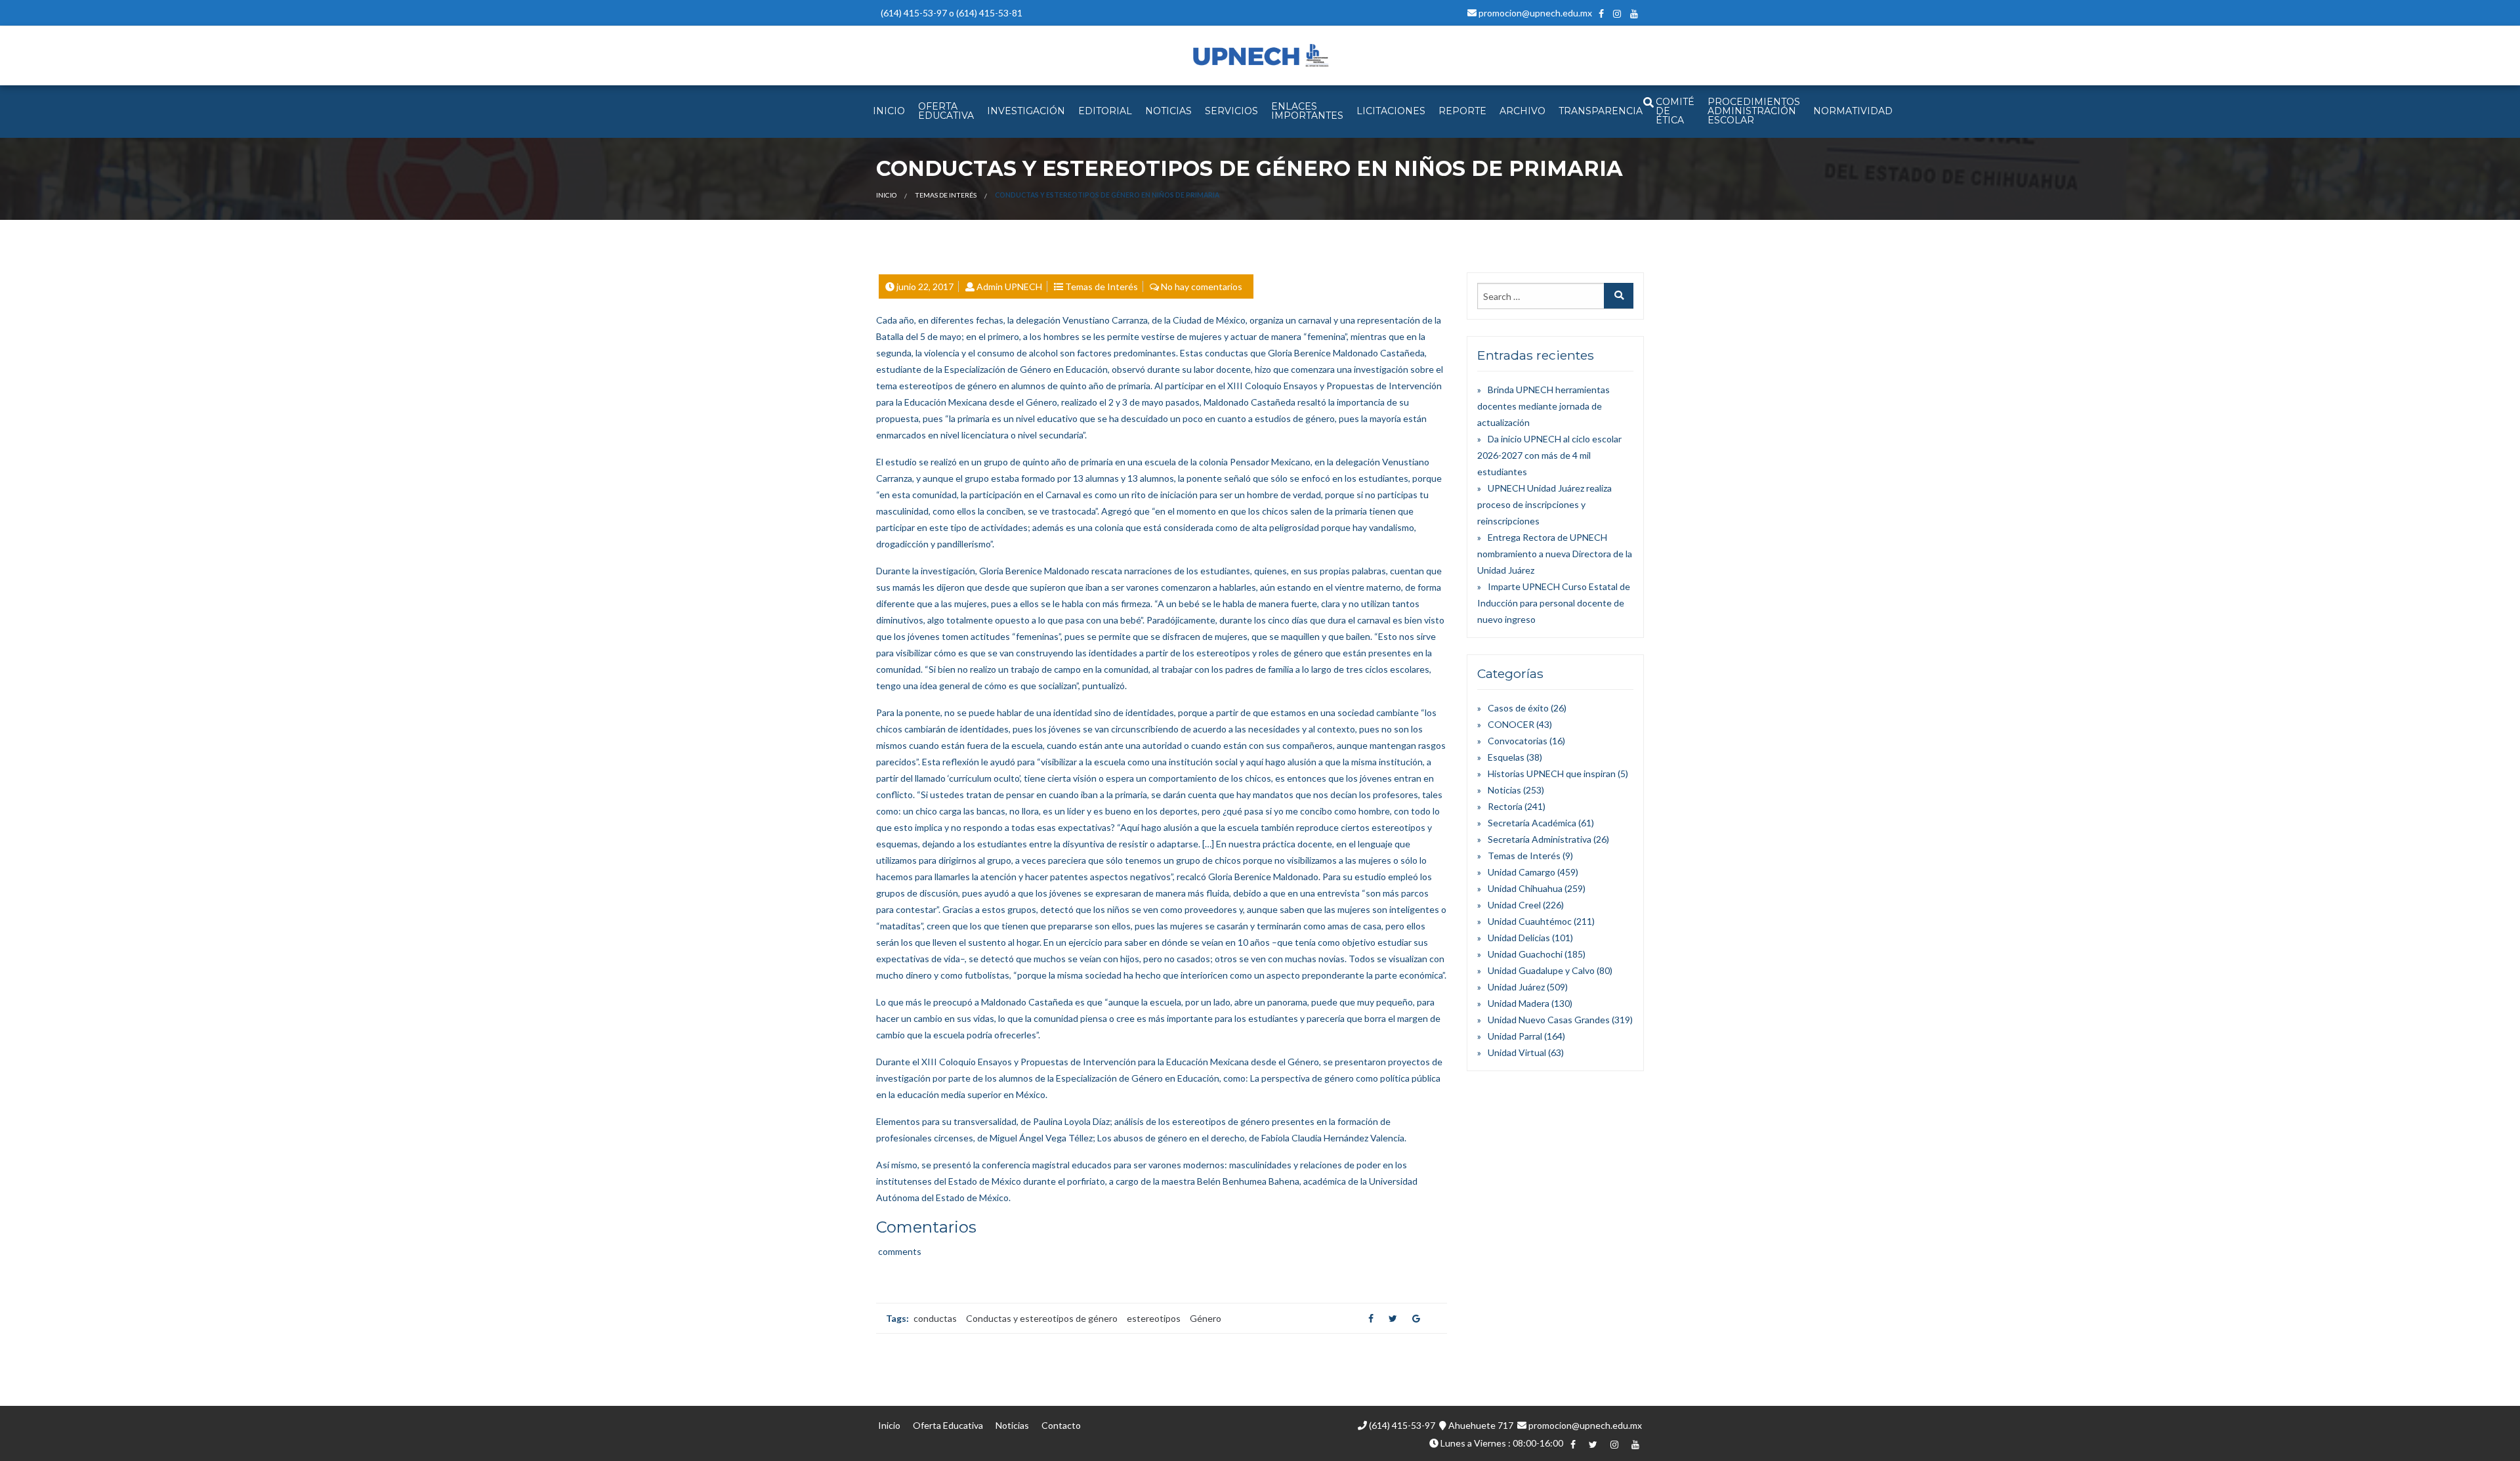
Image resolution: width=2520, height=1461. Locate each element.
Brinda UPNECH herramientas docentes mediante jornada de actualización (1543, 406)
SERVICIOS (1231, 111)
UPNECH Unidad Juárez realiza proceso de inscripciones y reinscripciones (1544, 504)
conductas (935, 1318)
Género (1206, 1318)
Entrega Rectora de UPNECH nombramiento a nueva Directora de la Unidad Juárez (1555, 554)
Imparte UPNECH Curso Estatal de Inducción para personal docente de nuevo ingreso (1554, 603)
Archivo (1522, 111)
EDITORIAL (1105, 111)
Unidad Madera (1519, 1003)
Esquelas (1506, 757)
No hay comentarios (1202, 286)
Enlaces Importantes (1307, 111)
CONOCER (1511, 724)
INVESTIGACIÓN (1026, 111)
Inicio (886, 195)
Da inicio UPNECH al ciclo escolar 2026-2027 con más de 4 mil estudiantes (1549, 455)
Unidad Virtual (1517, 1052)
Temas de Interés (946, 195)
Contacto (1061, 1425)
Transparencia (1601, 111)
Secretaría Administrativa (1540, 839)
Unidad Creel (1514, 905)
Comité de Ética (1675, 111)
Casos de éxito (1518, 708)
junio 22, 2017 (925, 286)
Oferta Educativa (948, 1425)
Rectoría (1505, 806)
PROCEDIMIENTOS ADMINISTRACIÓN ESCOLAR (1754, 111)
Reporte (1462, 111)
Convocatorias (1518, 741)
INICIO (889, 111)
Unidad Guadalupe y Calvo (1541, 970)
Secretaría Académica (1532, 823)
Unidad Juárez (1516, 987)
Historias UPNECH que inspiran (1552, 773)
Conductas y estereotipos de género (1042, 1318)
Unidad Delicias (1519, 938)
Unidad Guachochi (1525, 954)
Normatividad (1853, 111)
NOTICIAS (1168, 111)
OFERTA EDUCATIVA (946, 111)
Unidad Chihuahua (1525, 888)
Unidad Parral (1515, 1036)
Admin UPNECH (1009, 286)
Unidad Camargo (1522, 872)
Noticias (1504, 790)
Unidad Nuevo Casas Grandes (1549, 1020)
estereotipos (1154, 1318)
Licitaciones (1391, 111)
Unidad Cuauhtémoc (1530, 921)
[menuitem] (889, 112)
